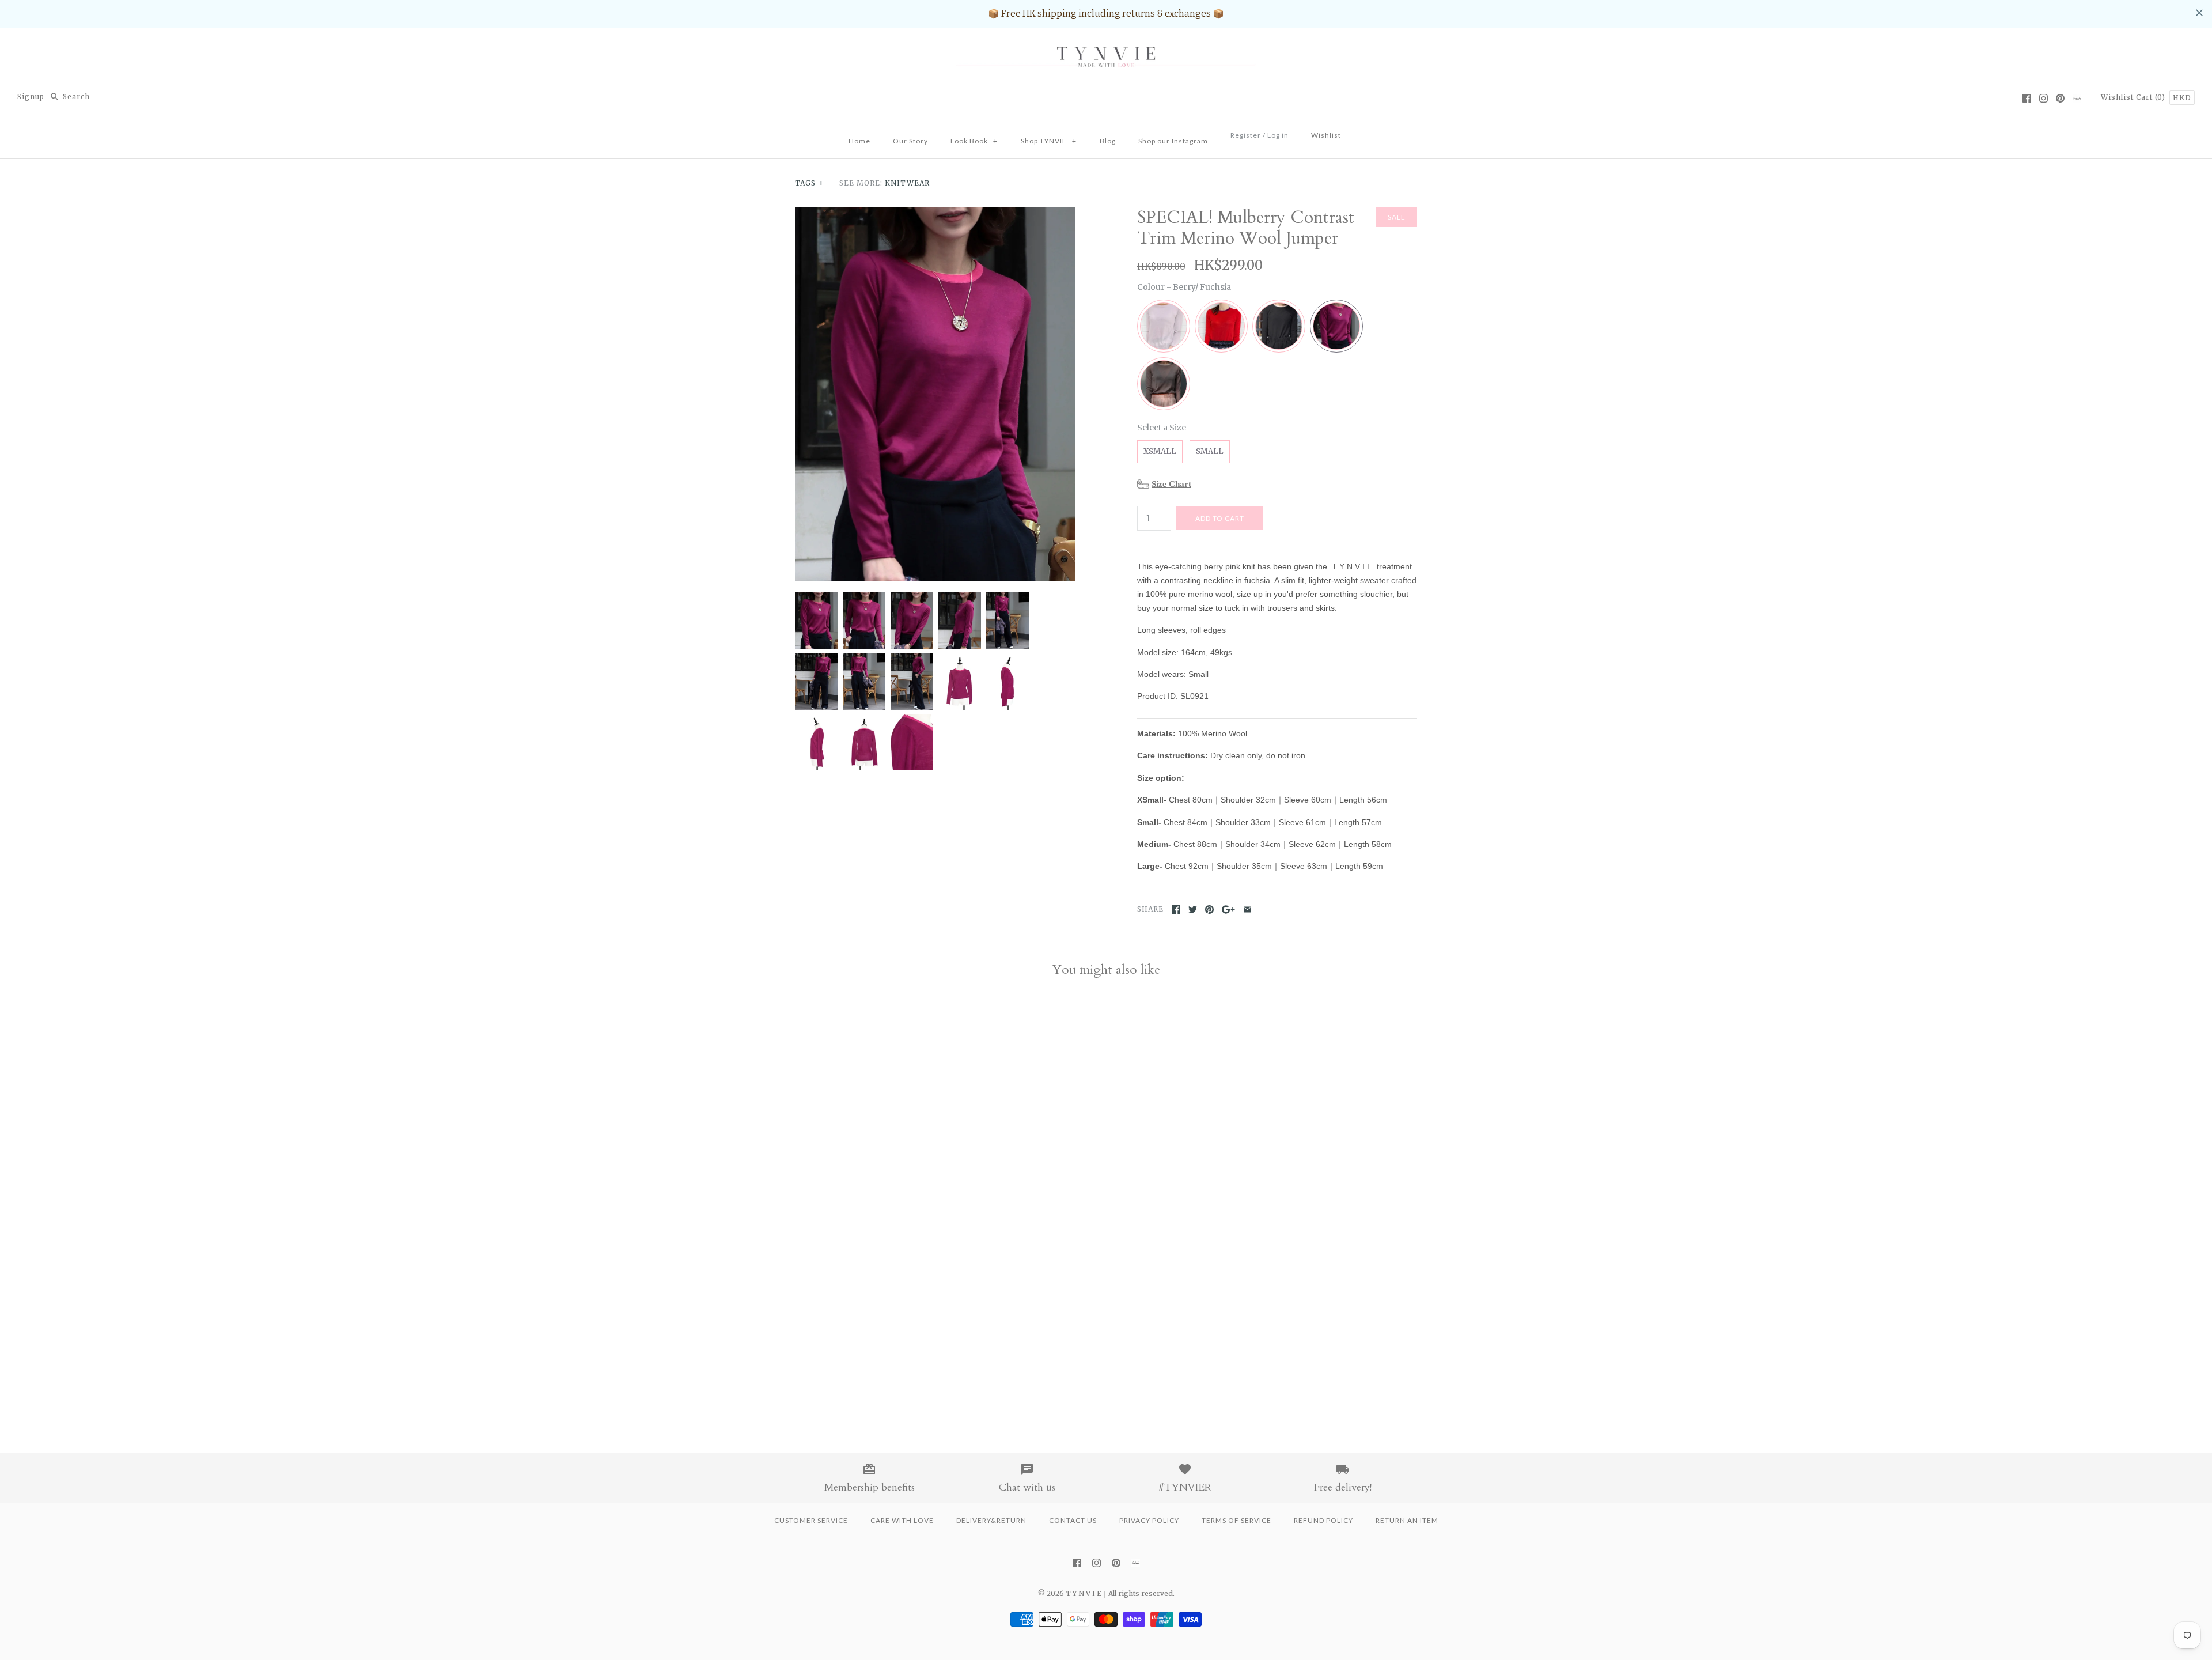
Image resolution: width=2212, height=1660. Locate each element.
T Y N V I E (1084, 1593)
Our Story (910, 141)
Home (859, 141)
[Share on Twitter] (1193, 910)
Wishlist (2117, 97)
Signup (31, 97)
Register (1246, 135)
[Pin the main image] (1209, 910)
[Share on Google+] (1228, 910)
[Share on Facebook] (1176, 910)
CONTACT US (1073, 1520)
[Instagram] (2044, 98)
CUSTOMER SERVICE (811, 1520)
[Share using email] (1247, 910)
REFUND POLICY (1323, 1520)
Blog (1108, 141)
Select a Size (1162, 428)
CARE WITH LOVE (902, 1520)
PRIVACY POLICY (1149, 1520)
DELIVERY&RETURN (991, 1520)
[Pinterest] (2060, 98)
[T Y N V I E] (1106, 46)
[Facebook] (2027, 98)
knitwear (907, 183)
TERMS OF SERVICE (1236, 1520)
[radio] (1164, 326)
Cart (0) (2152, 97)
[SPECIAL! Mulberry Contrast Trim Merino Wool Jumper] (935, 214)
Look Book (974, 141)
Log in (1278, 135)
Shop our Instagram (1173, 141)
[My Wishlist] (1363, 132)
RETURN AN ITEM (1407, 1520)
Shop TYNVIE (1049, 141)
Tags (810, 183)
